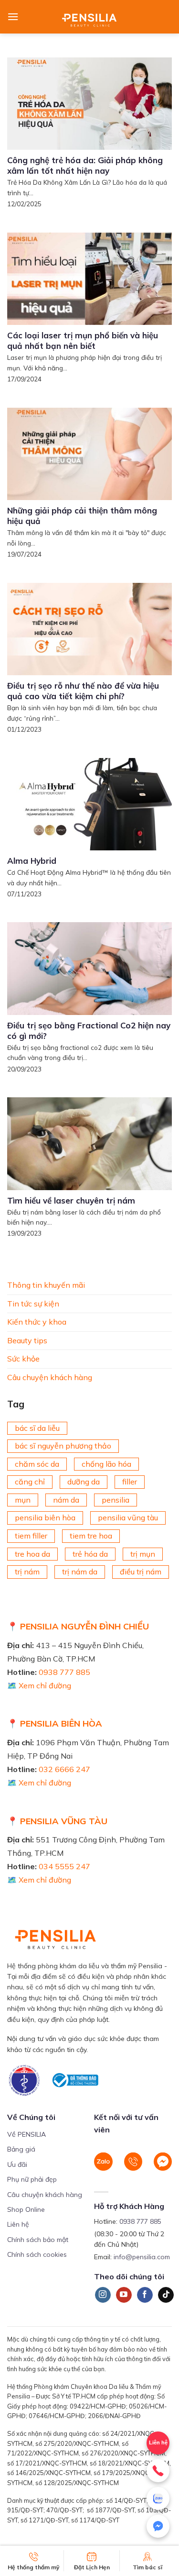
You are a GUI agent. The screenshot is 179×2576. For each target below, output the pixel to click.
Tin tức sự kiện (33, 1304)
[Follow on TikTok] (166, 2295)
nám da (66, 1500)
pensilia (116, 1500)
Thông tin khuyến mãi (46, 1285)
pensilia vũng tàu (128, 1518)
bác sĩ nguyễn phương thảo (63, 1446)
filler (130, 1482)
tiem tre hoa (91, 1536)
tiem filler (31, 1536)
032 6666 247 (64, 1769)
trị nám (27, 1572)
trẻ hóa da (90, 1554)
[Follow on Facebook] (145, 2295)
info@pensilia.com (142, 2257)
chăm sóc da (37, 1464)
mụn (23, 1500)
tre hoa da (32, 1554)
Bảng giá (21, 2149)
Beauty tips (27, 1340)
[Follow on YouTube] (124, 2295)
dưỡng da (84, 1482)
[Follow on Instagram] (103, 2295)
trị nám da (80, 1572)
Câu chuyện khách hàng (50, 1377)
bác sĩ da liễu (37, 1428)
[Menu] (13, 17)
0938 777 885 (64, 1672)
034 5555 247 (64, 1866)
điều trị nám (141, 1572)
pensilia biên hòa (45, 1518)
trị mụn (143, 1554)
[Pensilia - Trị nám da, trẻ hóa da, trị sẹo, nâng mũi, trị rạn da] (89, 17)
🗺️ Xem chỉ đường (39, 1685)
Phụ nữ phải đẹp (32, 2179)
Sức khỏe (23, 1359)
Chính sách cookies (37, 2254)
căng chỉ (30, 1482)
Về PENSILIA (26, 2134)
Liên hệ (18, 2224)
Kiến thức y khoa (37, 1322)
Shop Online (26, 2209)
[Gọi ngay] (158, 2471)
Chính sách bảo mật (38, 2240)
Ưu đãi (17, 2164)
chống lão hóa (106, 1464)
